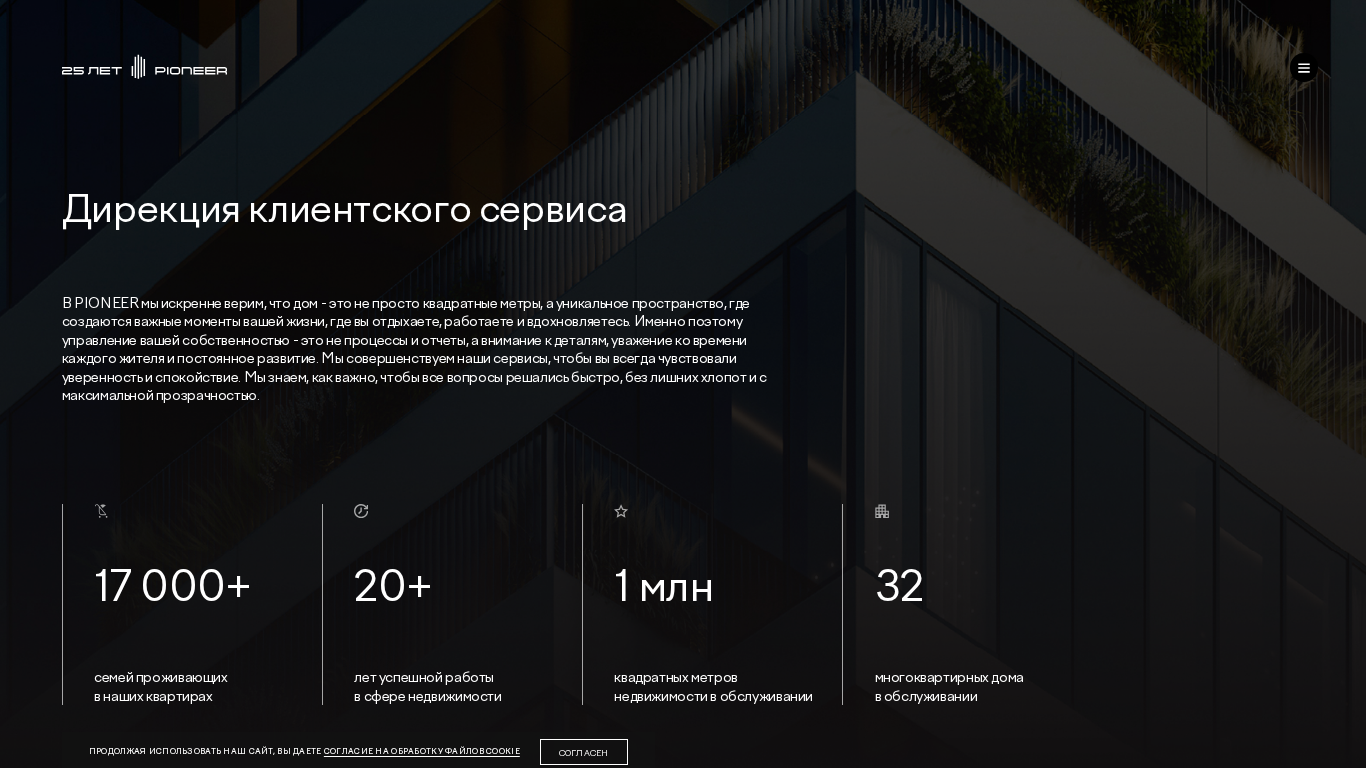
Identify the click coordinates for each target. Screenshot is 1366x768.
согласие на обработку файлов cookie (422, 751)
